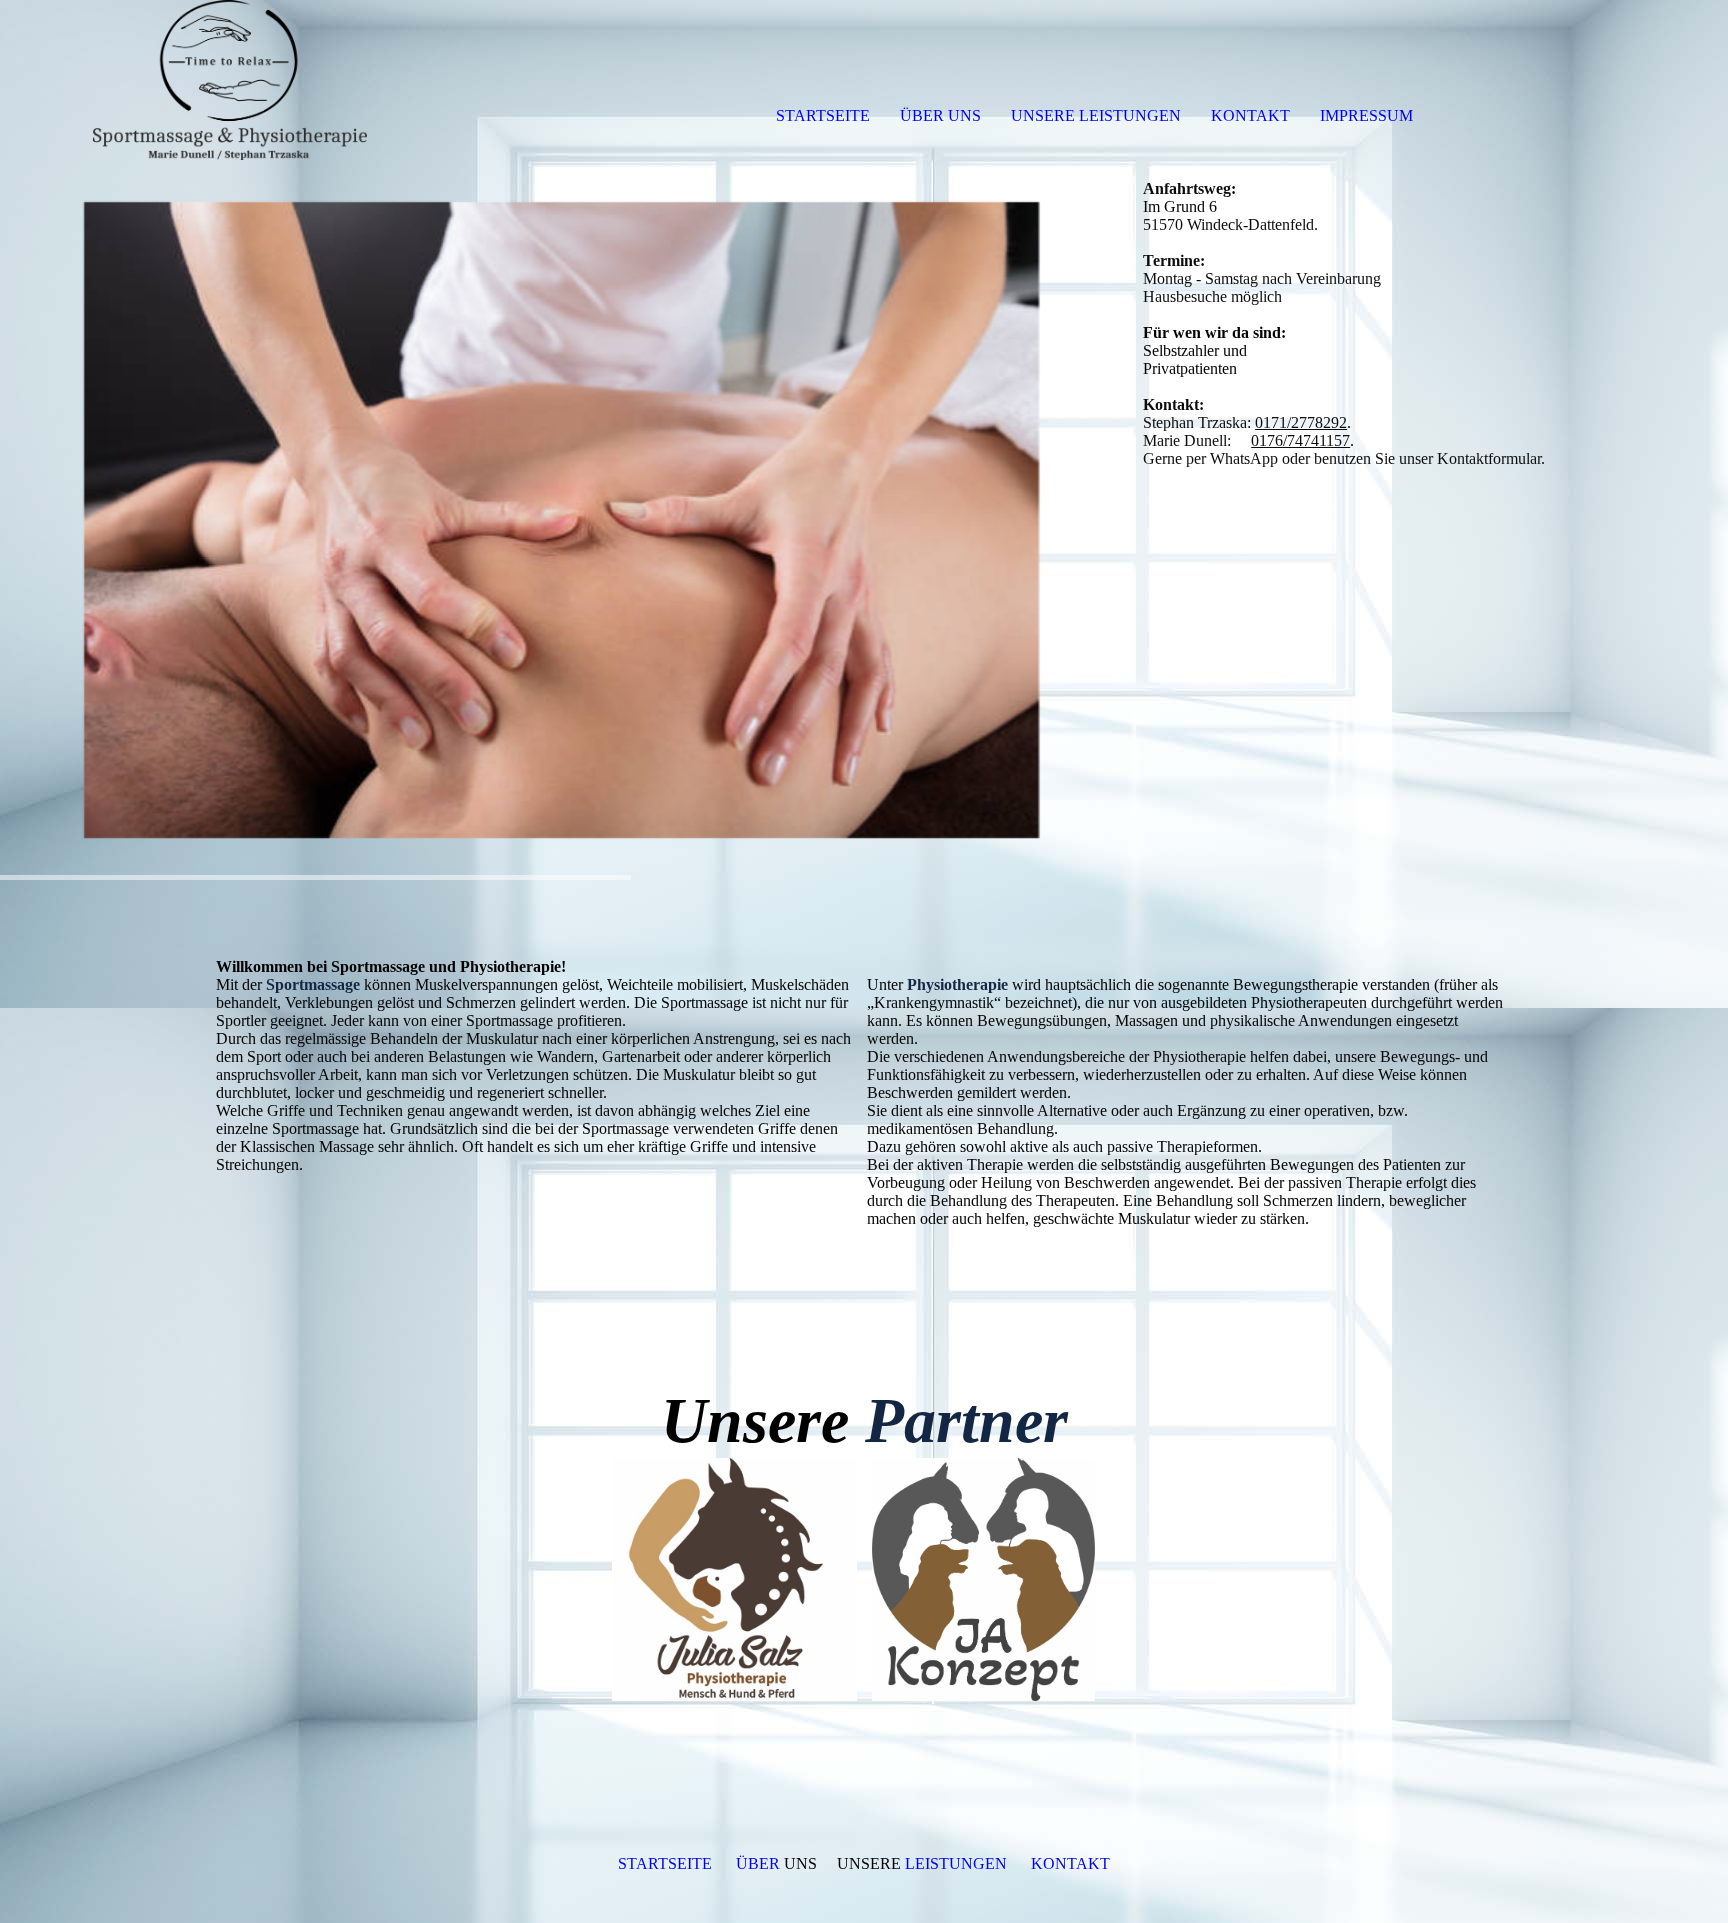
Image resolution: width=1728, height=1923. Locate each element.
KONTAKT (1250, 115)
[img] (230, 80)
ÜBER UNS (940, 115)
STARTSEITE (823, 115)
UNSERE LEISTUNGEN (1096, 115)
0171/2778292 (1301, 422)
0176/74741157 (1300, 440)
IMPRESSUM (1366, 115)
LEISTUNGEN (954, 1863)
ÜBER (760, 1863)
